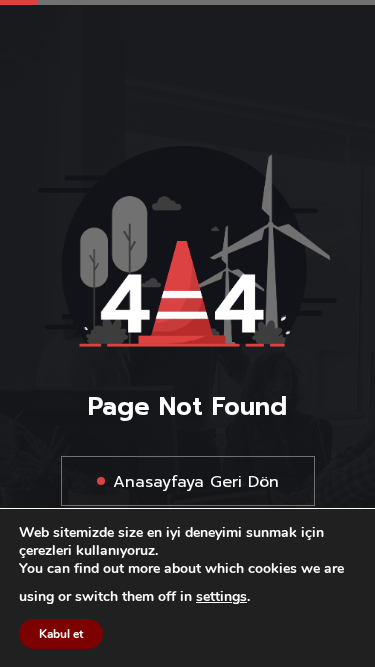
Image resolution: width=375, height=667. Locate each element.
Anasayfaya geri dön (196, 482)
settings (221, 597)
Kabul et (61, 634)
